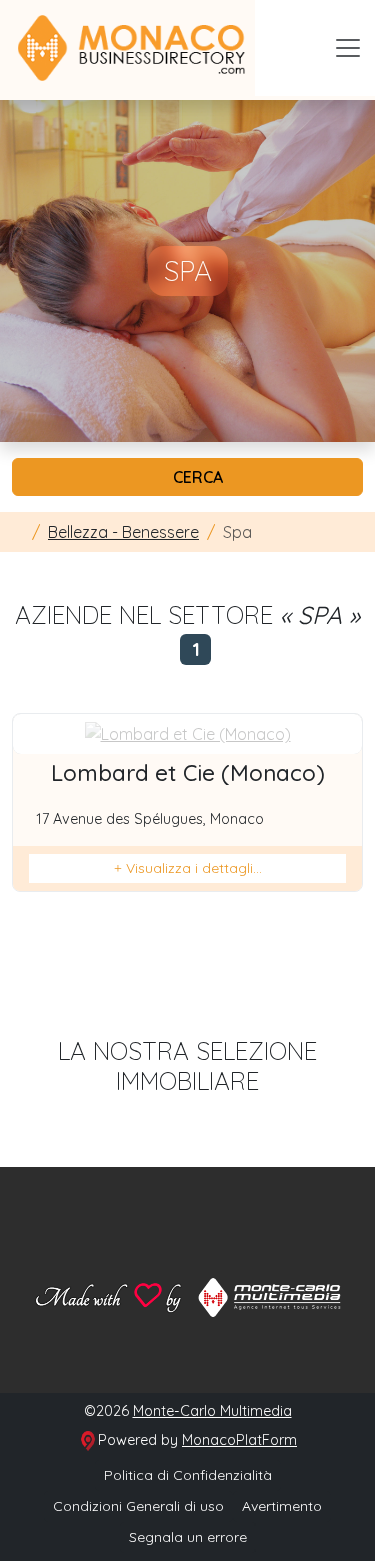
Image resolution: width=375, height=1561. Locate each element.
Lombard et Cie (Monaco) (188, 773)
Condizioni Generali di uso (138, 1506)
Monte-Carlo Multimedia (212, 1411)
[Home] (18, 532)
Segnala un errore (188, 1537)
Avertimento (282, 1506)
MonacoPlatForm (239, 1440)
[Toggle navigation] (348, 48)
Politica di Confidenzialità (188, 1475)
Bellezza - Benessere (123, 532)
